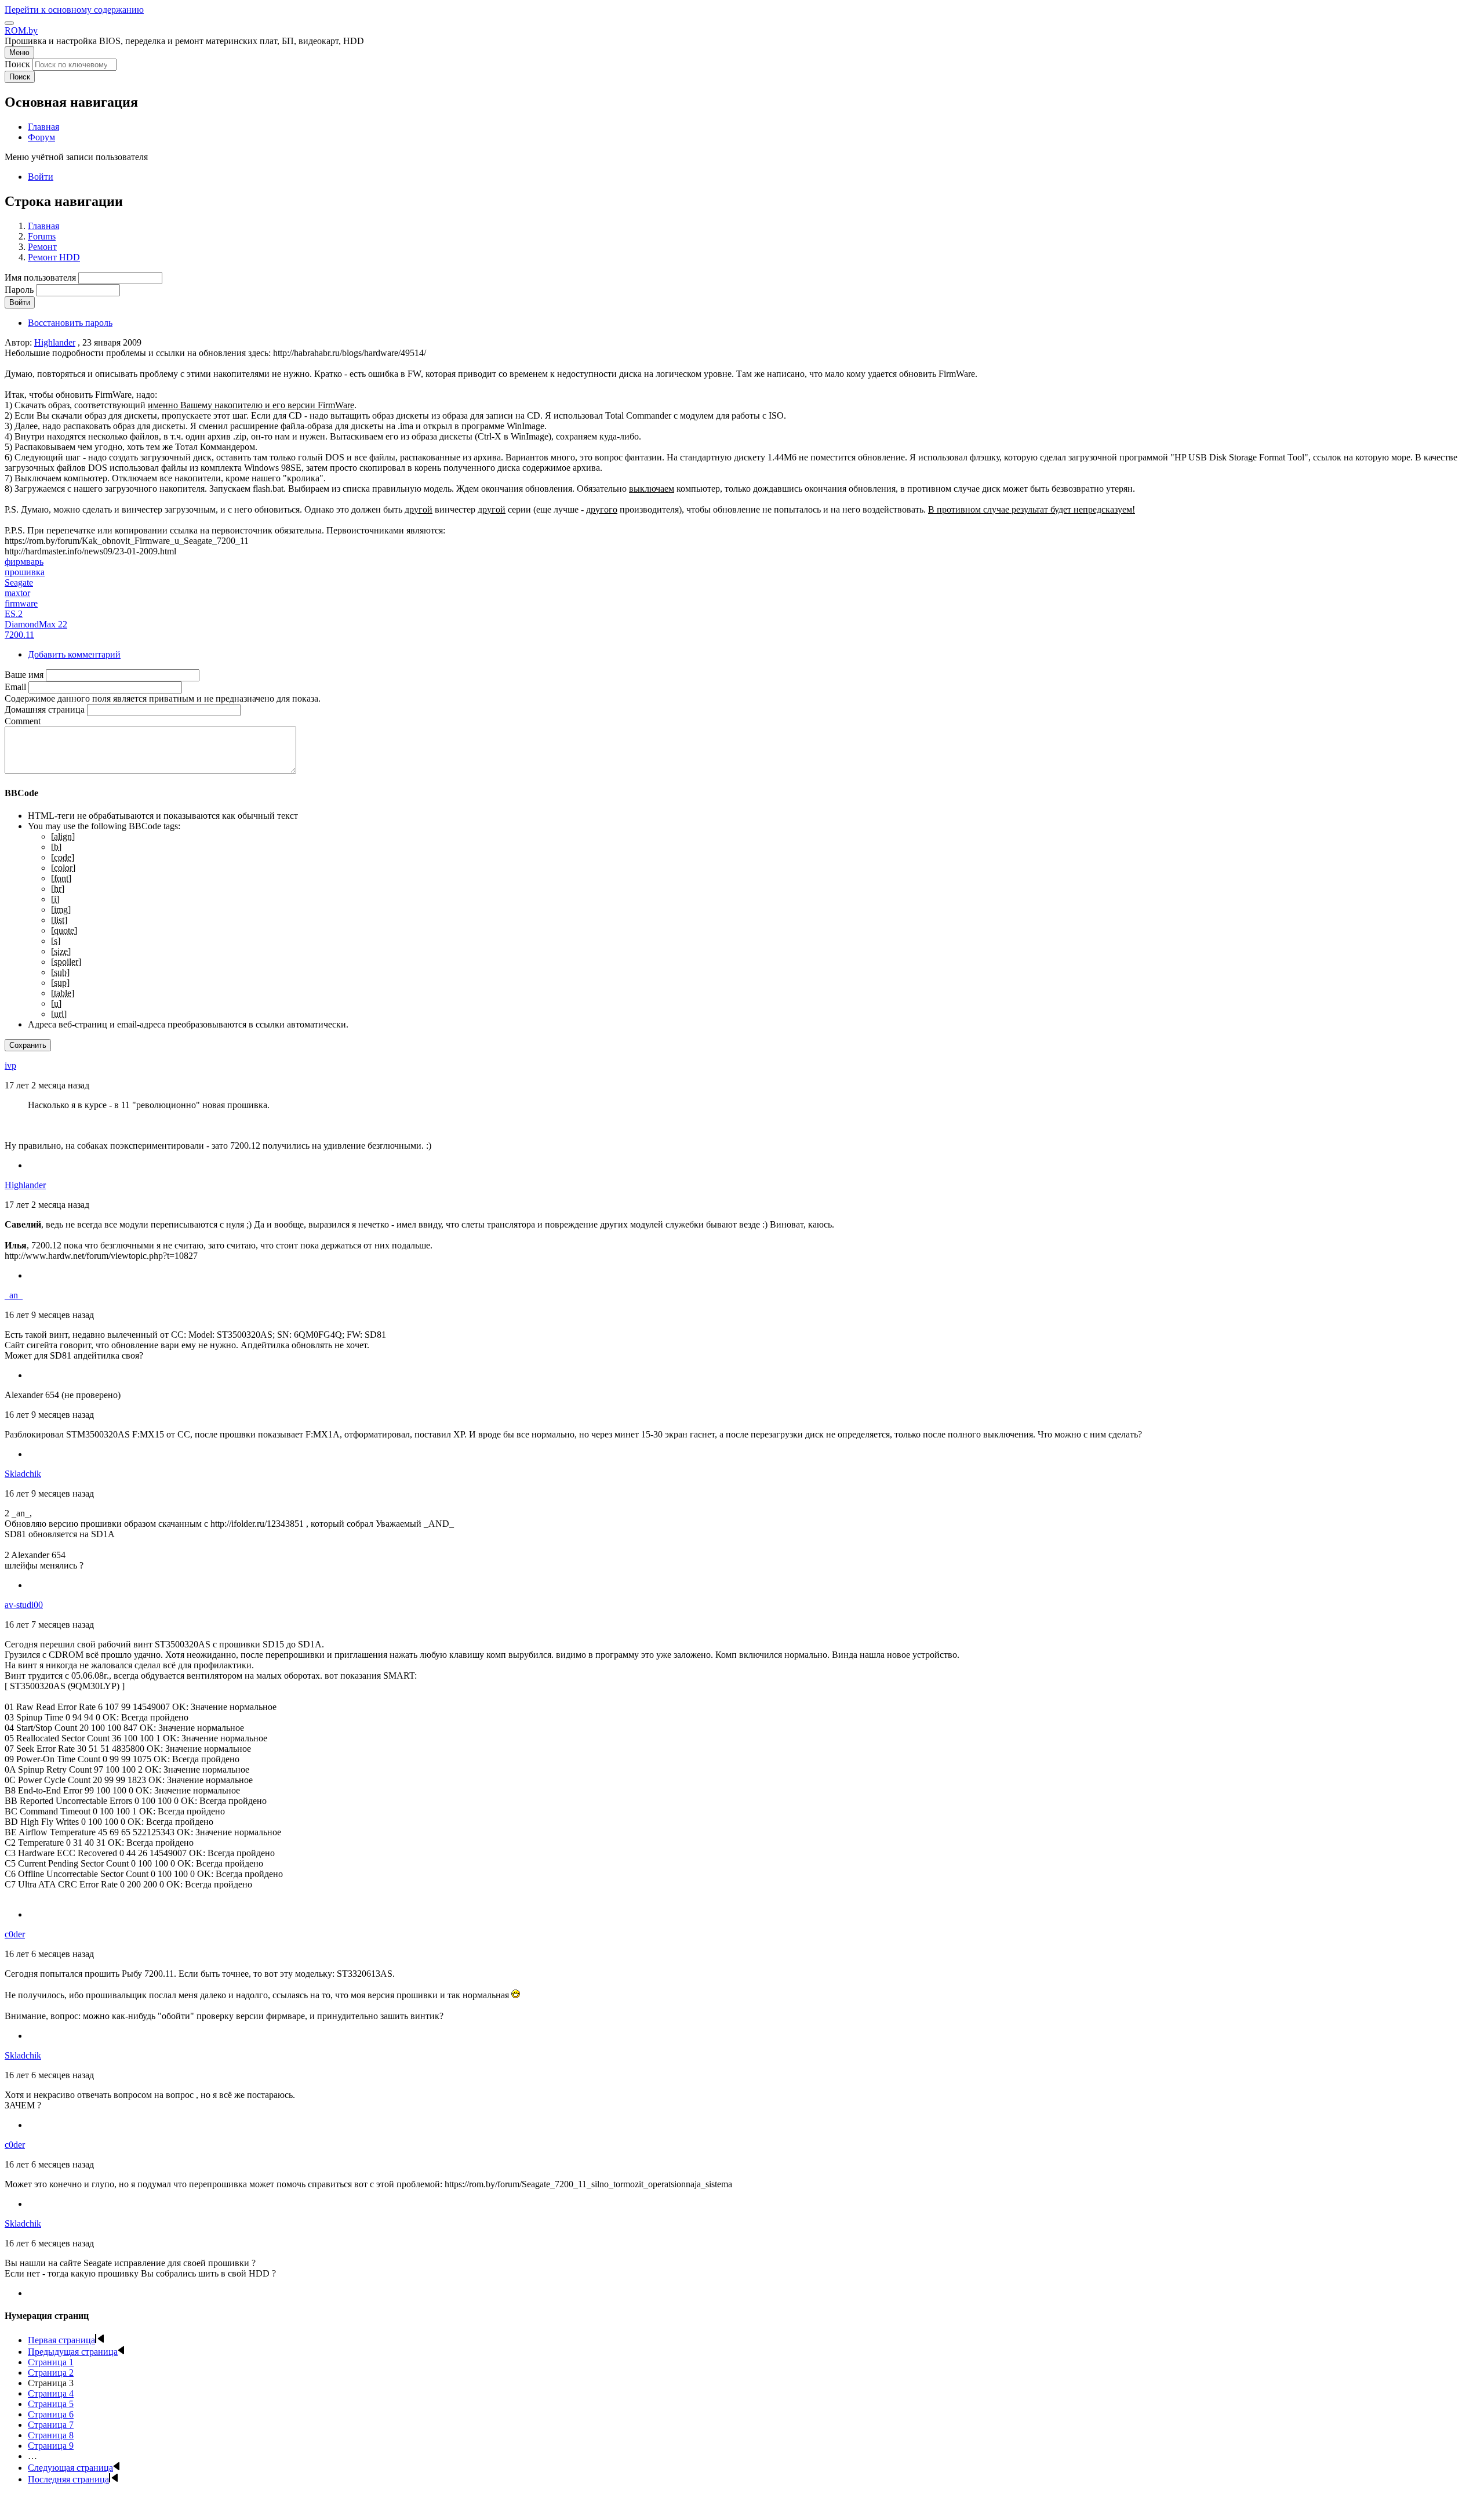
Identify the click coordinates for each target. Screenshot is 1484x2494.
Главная (43, 226)
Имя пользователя (40, 277)
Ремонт (42, 247)
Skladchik (23, 1474)
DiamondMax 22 (36, 624)
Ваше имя (24, 675)
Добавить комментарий (74, 654)
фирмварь (24, 562)
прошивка (25, 572)
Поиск (17, 64)
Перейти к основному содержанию (74, 10)
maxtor (17, 593)
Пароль (19, 290)
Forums (42, 236)
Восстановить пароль (70, 323)
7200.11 (19, 635)
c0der (15, 1934)
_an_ (14, 1295)
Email (15, 687)
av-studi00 (24, 1605)
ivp (10, 1066)
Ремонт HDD (54, 257)
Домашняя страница (45, 709)
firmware (21, 603)
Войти (41, 177)
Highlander (55, 342)
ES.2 (14, 614)
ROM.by (21, 30)
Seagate (19, 582)
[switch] (9, 23)
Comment (23, 721)
